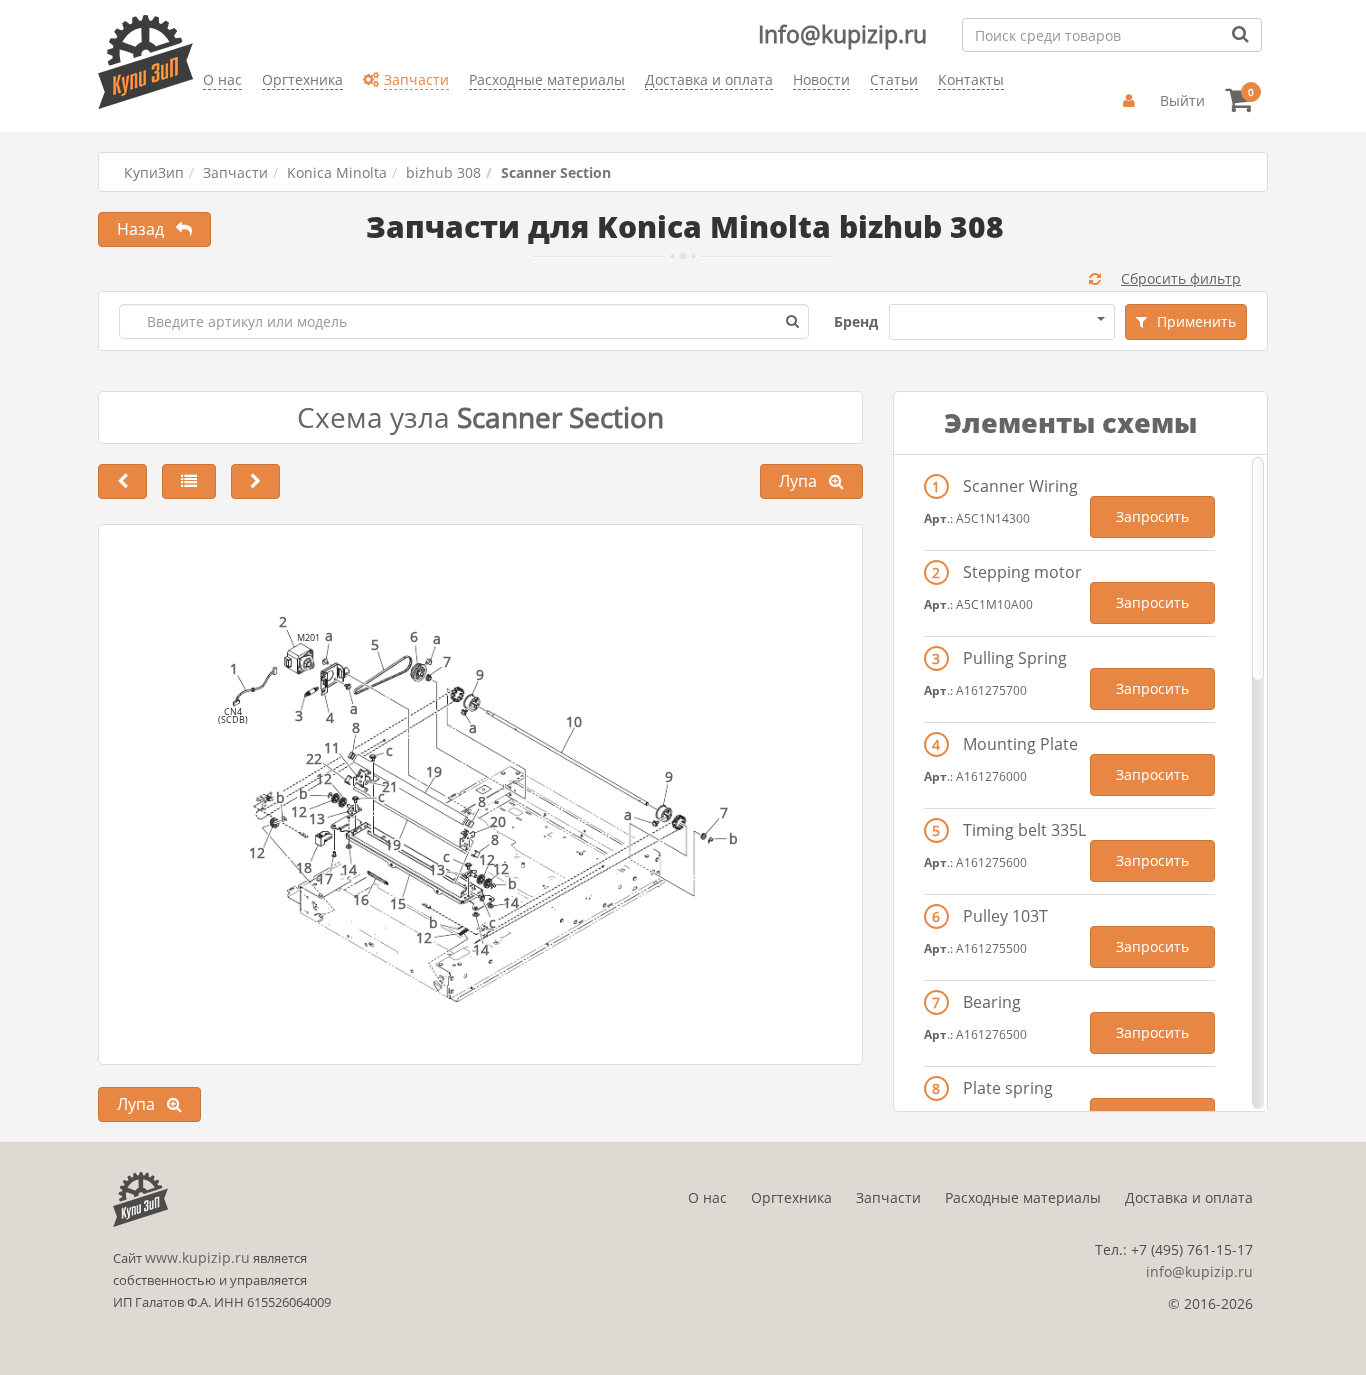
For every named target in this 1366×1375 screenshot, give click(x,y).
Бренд (856, 321)
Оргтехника (791, 1197)
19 (434, 771)
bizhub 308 (443, 172)
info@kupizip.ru (1199, 1271)
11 (332, 747)
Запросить (1152, 516)
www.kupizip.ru (197, 1257)
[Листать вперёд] (255, 481)
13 (437, 869)
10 (574, 721)
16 (361, 899)
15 (398, 903)
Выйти (1182, 100)
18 (304, 867)
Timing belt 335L (1024, 830)
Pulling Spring (1015, 658)
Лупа (804, 481)
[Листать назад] (122, 481)
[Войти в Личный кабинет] (1131, 101)
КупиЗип (154, 172)
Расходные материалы (1023, 1197)
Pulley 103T (1005, 916)
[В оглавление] (189, 481)
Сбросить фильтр (1181, 278)
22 (314, 758)
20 (498, 821)
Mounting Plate (1020, 744)
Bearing (992, 1002)
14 (511, 902)
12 (424, 937)
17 (325, 878)
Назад (146, 229)
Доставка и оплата (1189, 1197)
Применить (1196, 321)
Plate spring (1008, 1088)
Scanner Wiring (1020, 486)
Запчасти (235, 172)
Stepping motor (1022, 572)
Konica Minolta (337, 172)
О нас (707, 1197)
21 (390, 786)
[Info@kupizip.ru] (203, 110)
